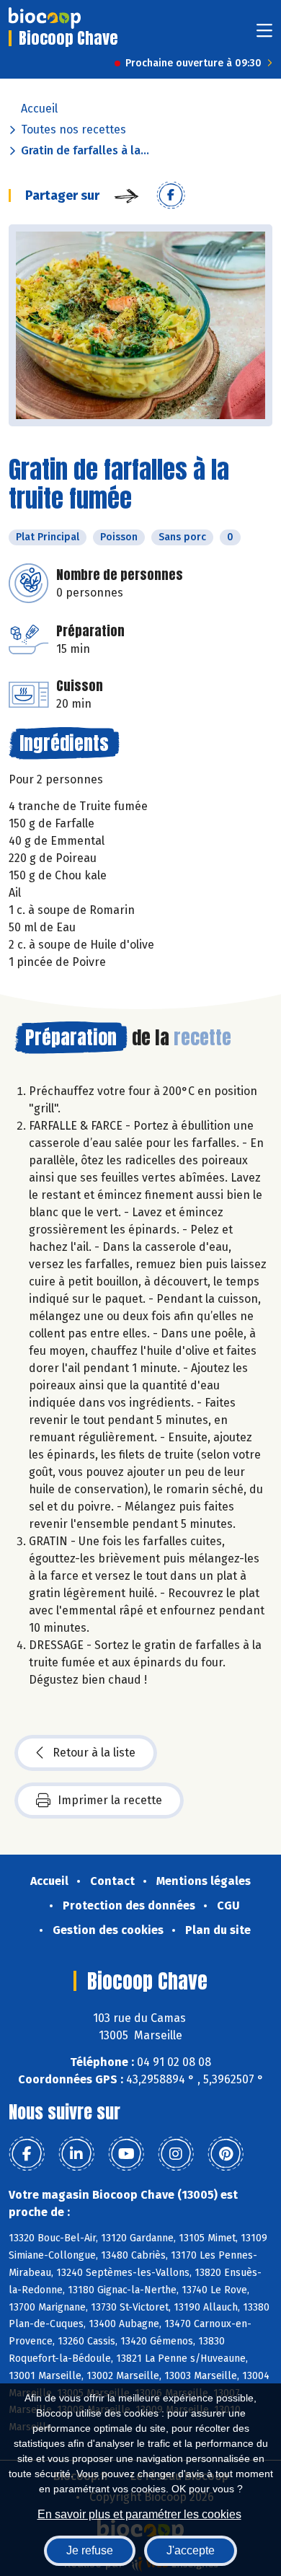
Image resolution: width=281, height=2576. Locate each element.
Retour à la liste (94, 1753)
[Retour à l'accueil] (45, 18)
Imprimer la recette (110, 1800)
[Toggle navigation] (264, 35)
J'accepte (191, 2550)
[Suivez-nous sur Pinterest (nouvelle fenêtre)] (226, 2154)
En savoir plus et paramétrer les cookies (139, 2514)
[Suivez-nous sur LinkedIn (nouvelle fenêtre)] (76, 2154)
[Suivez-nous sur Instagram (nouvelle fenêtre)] (176, 2154)
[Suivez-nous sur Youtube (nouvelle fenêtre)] (126, 2154)
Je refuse (90, 2550)
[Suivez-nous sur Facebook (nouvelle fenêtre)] (27, 2154)
